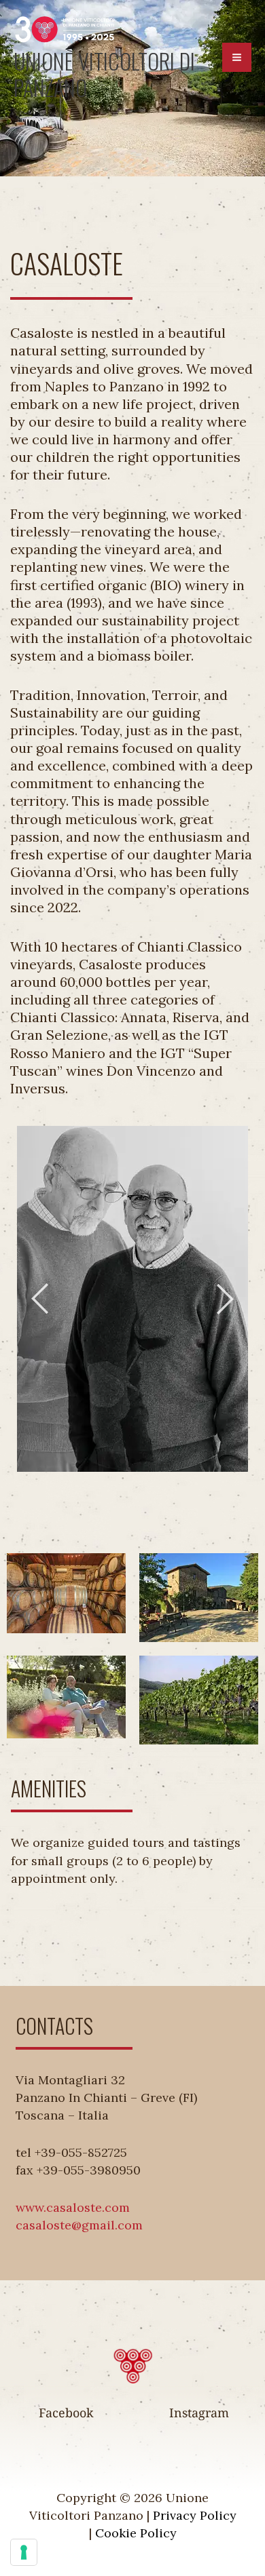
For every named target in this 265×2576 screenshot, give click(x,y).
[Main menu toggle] (237, 57)
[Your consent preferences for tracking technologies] (24, 2552)
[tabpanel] (132, 1299)
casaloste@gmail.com (79, 2225)
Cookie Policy (136, 2533)
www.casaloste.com (73, 2207)
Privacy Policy (195, 2515)
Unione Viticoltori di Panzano (104, 74)
